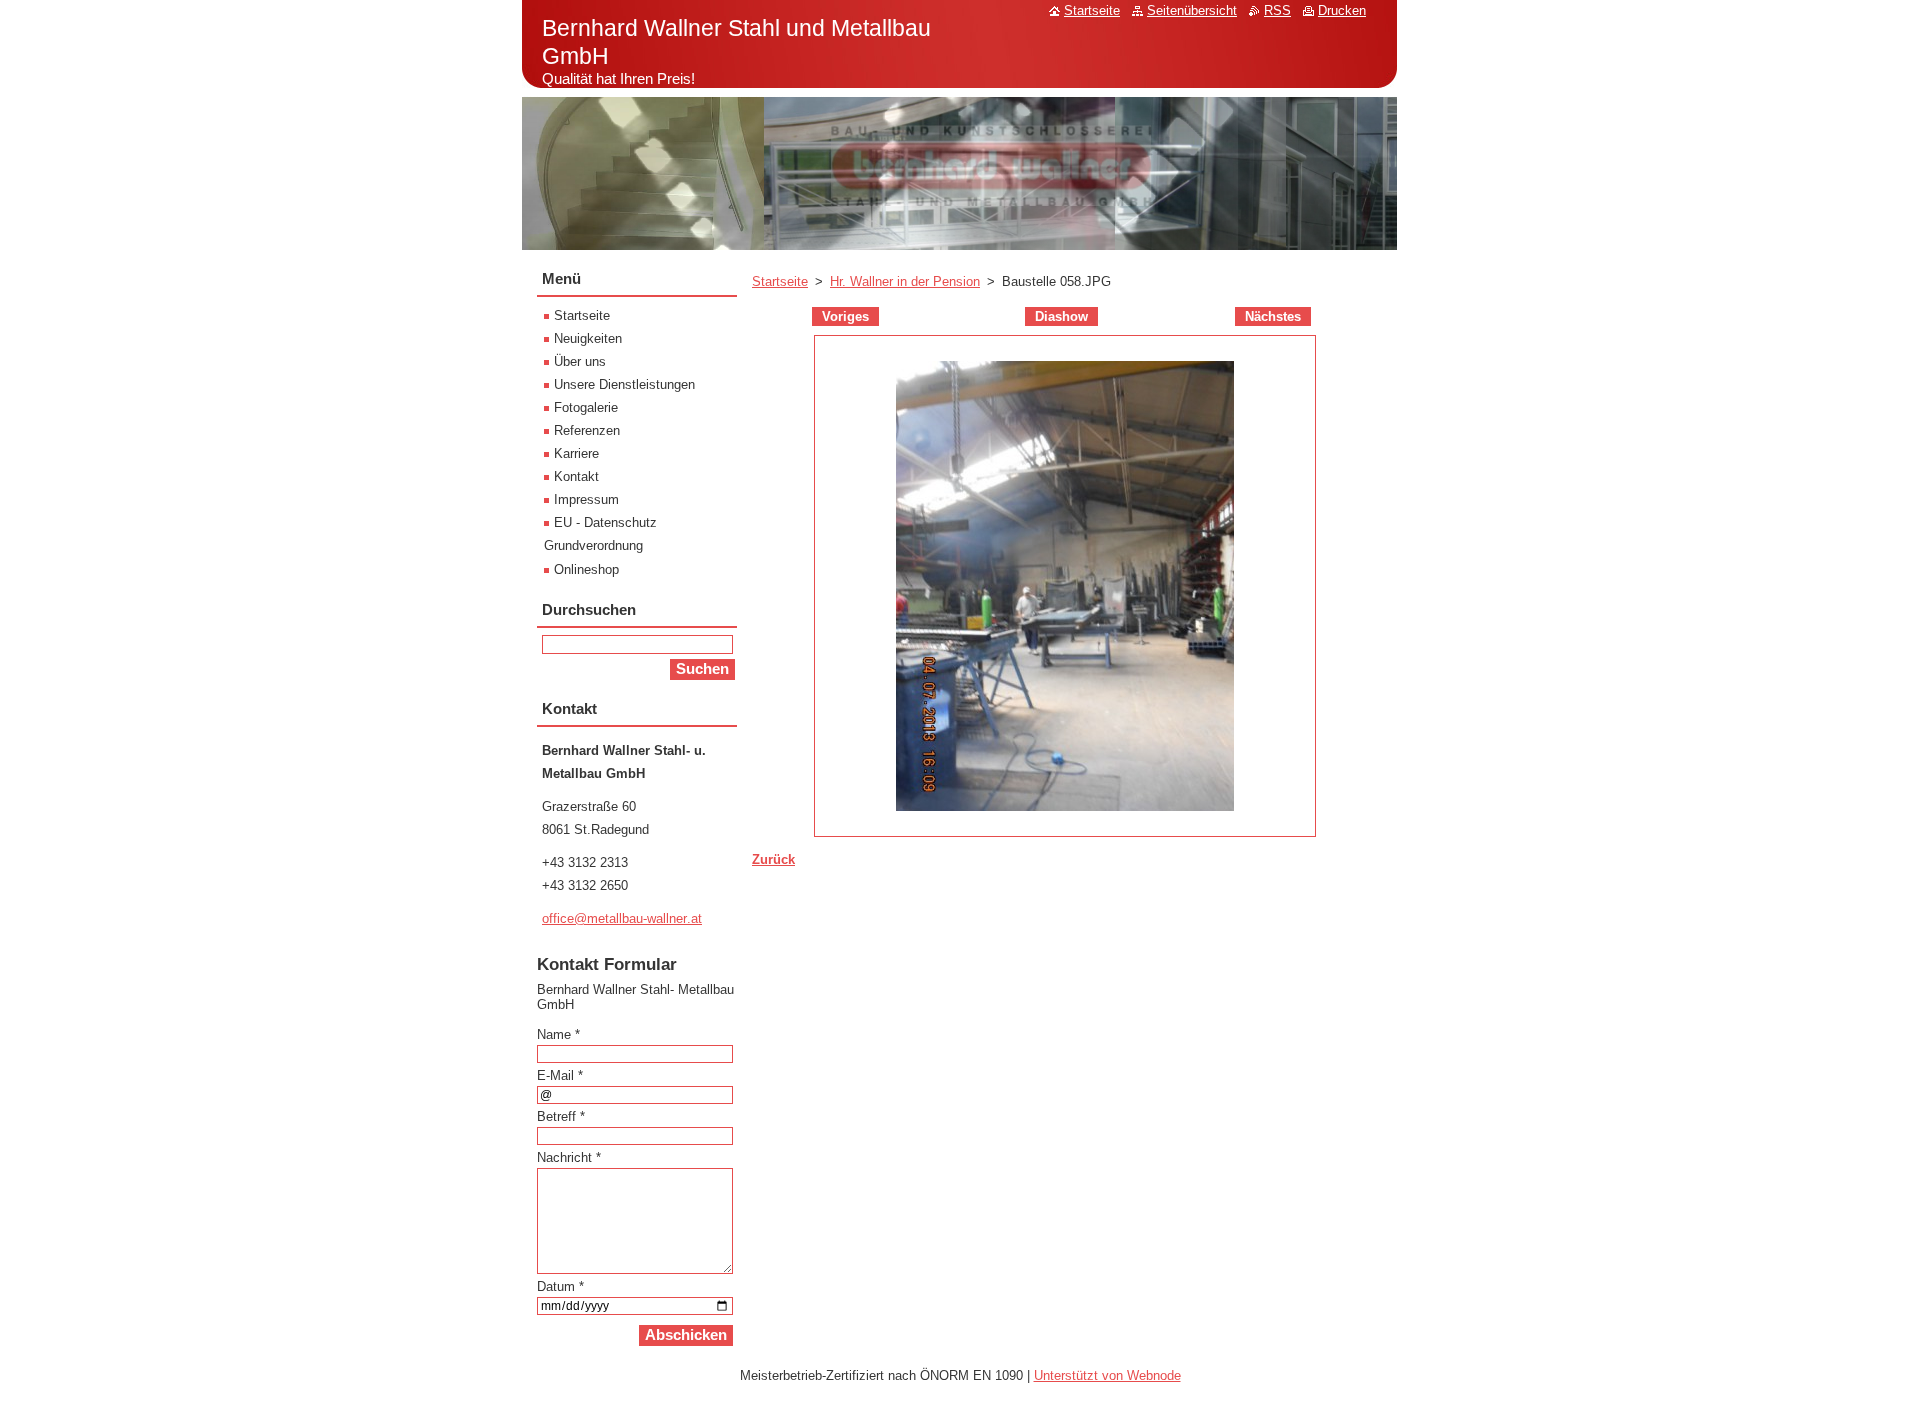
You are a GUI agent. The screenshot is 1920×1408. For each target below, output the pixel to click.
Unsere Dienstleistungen (624, 384)
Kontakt (576, 476)
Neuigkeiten (588, 338)
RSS (1277, 10)
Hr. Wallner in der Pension (905, 281)
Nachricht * (569, 1157)
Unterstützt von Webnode (1107, 1375)
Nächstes (1273, 316)
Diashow (1061, 316)
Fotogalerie (586, 407)
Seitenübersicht (1192, 10)
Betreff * (561, 1116)
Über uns (580, 361)
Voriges (845, 316)
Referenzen (587, 430)
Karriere (576, 453)
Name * (558, 1034)
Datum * (560, 1286)
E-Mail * (560, 1075)
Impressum (586, 499)
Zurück (773, 859)
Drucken (1342, 10)
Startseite (780, 281)
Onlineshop (586, 569)
